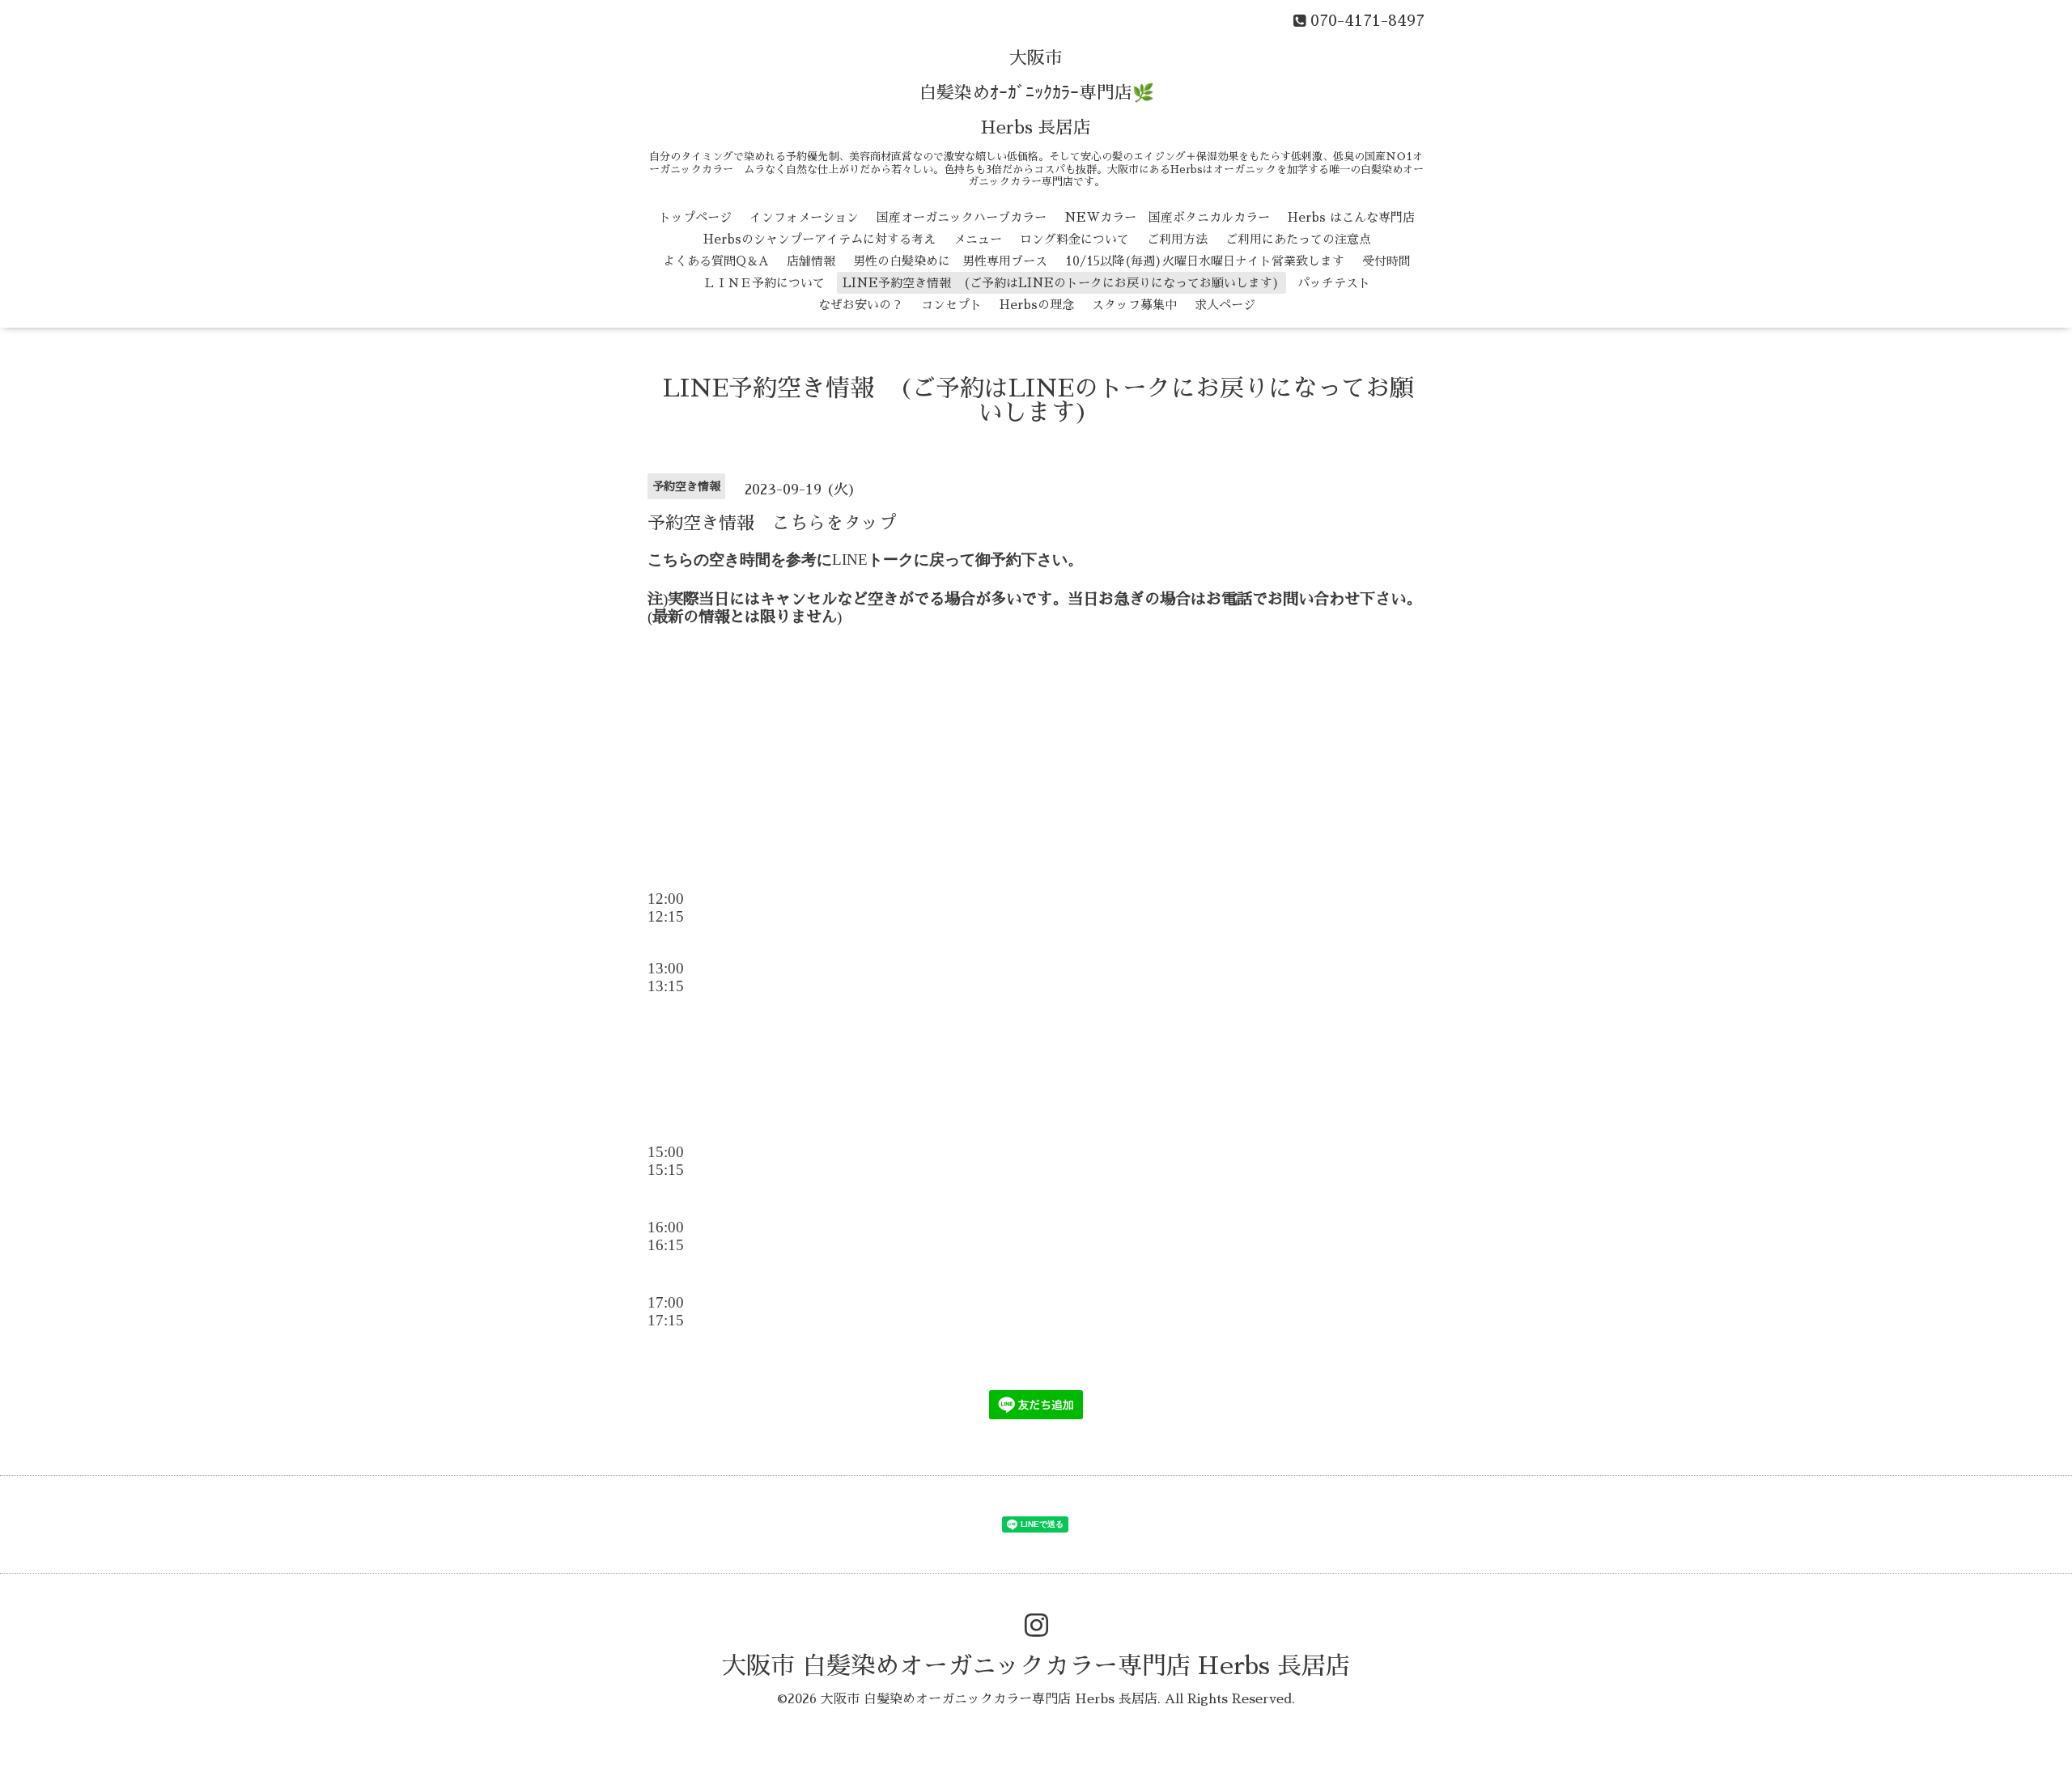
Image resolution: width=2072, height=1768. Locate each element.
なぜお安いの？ (861, 305)
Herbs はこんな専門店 (1351, 217)
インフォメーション (804, 217)
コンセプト (951, 305)
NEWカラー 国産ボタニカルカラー (1167, 217)
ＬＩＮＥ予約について (764, 283)
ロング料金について (1074, 239)
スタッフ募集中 (1134, 305)
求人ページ (1225, 305)
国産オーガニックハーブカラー (962, 217)
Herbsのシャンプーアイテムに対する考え (819, 239)
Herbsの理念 (1037, 305)
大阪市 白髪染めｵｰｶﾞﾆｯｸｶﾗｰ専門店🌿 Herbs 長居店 (1036, 93)
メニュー (978, 239)
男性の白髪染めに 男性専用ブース (950, 261)
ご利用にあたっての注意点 (1298, 239)
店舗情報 (811, 261)
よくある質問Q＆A (716, 261)
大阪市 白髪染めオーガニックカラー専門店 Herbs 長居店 (1036, 1666)
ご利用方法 (1177, 239)
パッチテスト (1334, 283)
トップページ (695, 217)
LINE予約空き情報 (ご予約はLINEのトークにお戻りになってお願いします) (1061, 283)
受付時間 (1386, 261)
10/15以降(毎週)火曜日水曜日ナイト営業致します (1205, 261)
